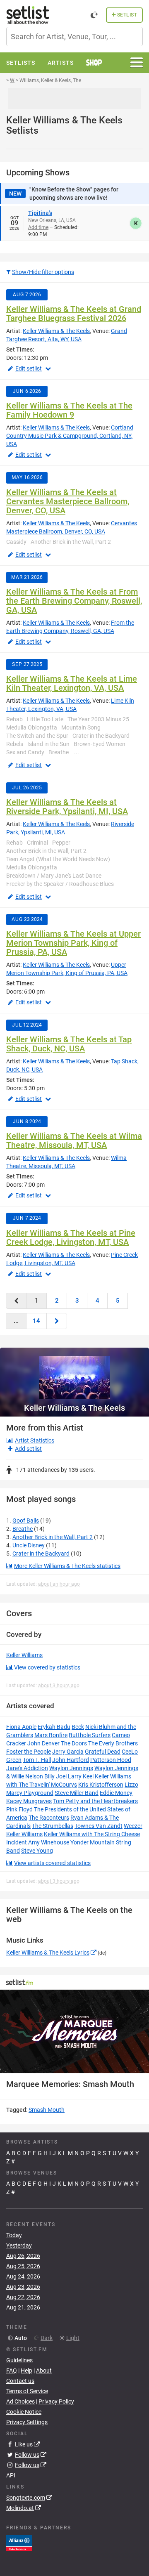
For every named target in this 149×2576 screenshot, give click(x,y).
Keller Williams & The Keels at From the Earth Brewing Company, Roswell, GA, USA (74, 601)
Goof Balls (26, 1521)
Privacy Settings (27, 2422)
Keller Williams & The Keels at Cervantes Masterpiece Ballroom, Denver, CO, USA (68, 501)
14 (36, 1321)
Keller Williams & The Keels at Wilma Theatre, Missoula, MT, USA (74, 1140)
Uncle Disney (29, 1545)
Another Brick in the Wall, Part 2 (53, 1537)
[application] (74, 2032)
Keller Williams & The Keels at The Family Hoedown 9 (69, 410)
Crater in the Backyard (41, 1554)
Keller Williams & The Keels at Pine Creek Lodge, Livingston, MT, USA (71, 1237)
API (11, 2475)
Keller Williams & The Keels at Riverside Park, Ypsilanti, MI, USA (67, 807)
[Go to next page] (57, 1321)
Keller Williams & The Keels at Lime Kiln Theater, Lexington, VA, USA (72, 683)
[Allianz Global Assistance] (19, 2542)
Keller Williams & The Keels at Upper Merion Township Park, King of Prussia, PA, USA (73, 943)
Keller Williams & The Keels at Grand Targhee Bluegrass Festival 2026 (74, 314)
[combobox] (74, 37)
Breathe (23, 1529)
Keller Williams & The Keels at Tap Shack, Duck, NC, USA (69, 1044)
